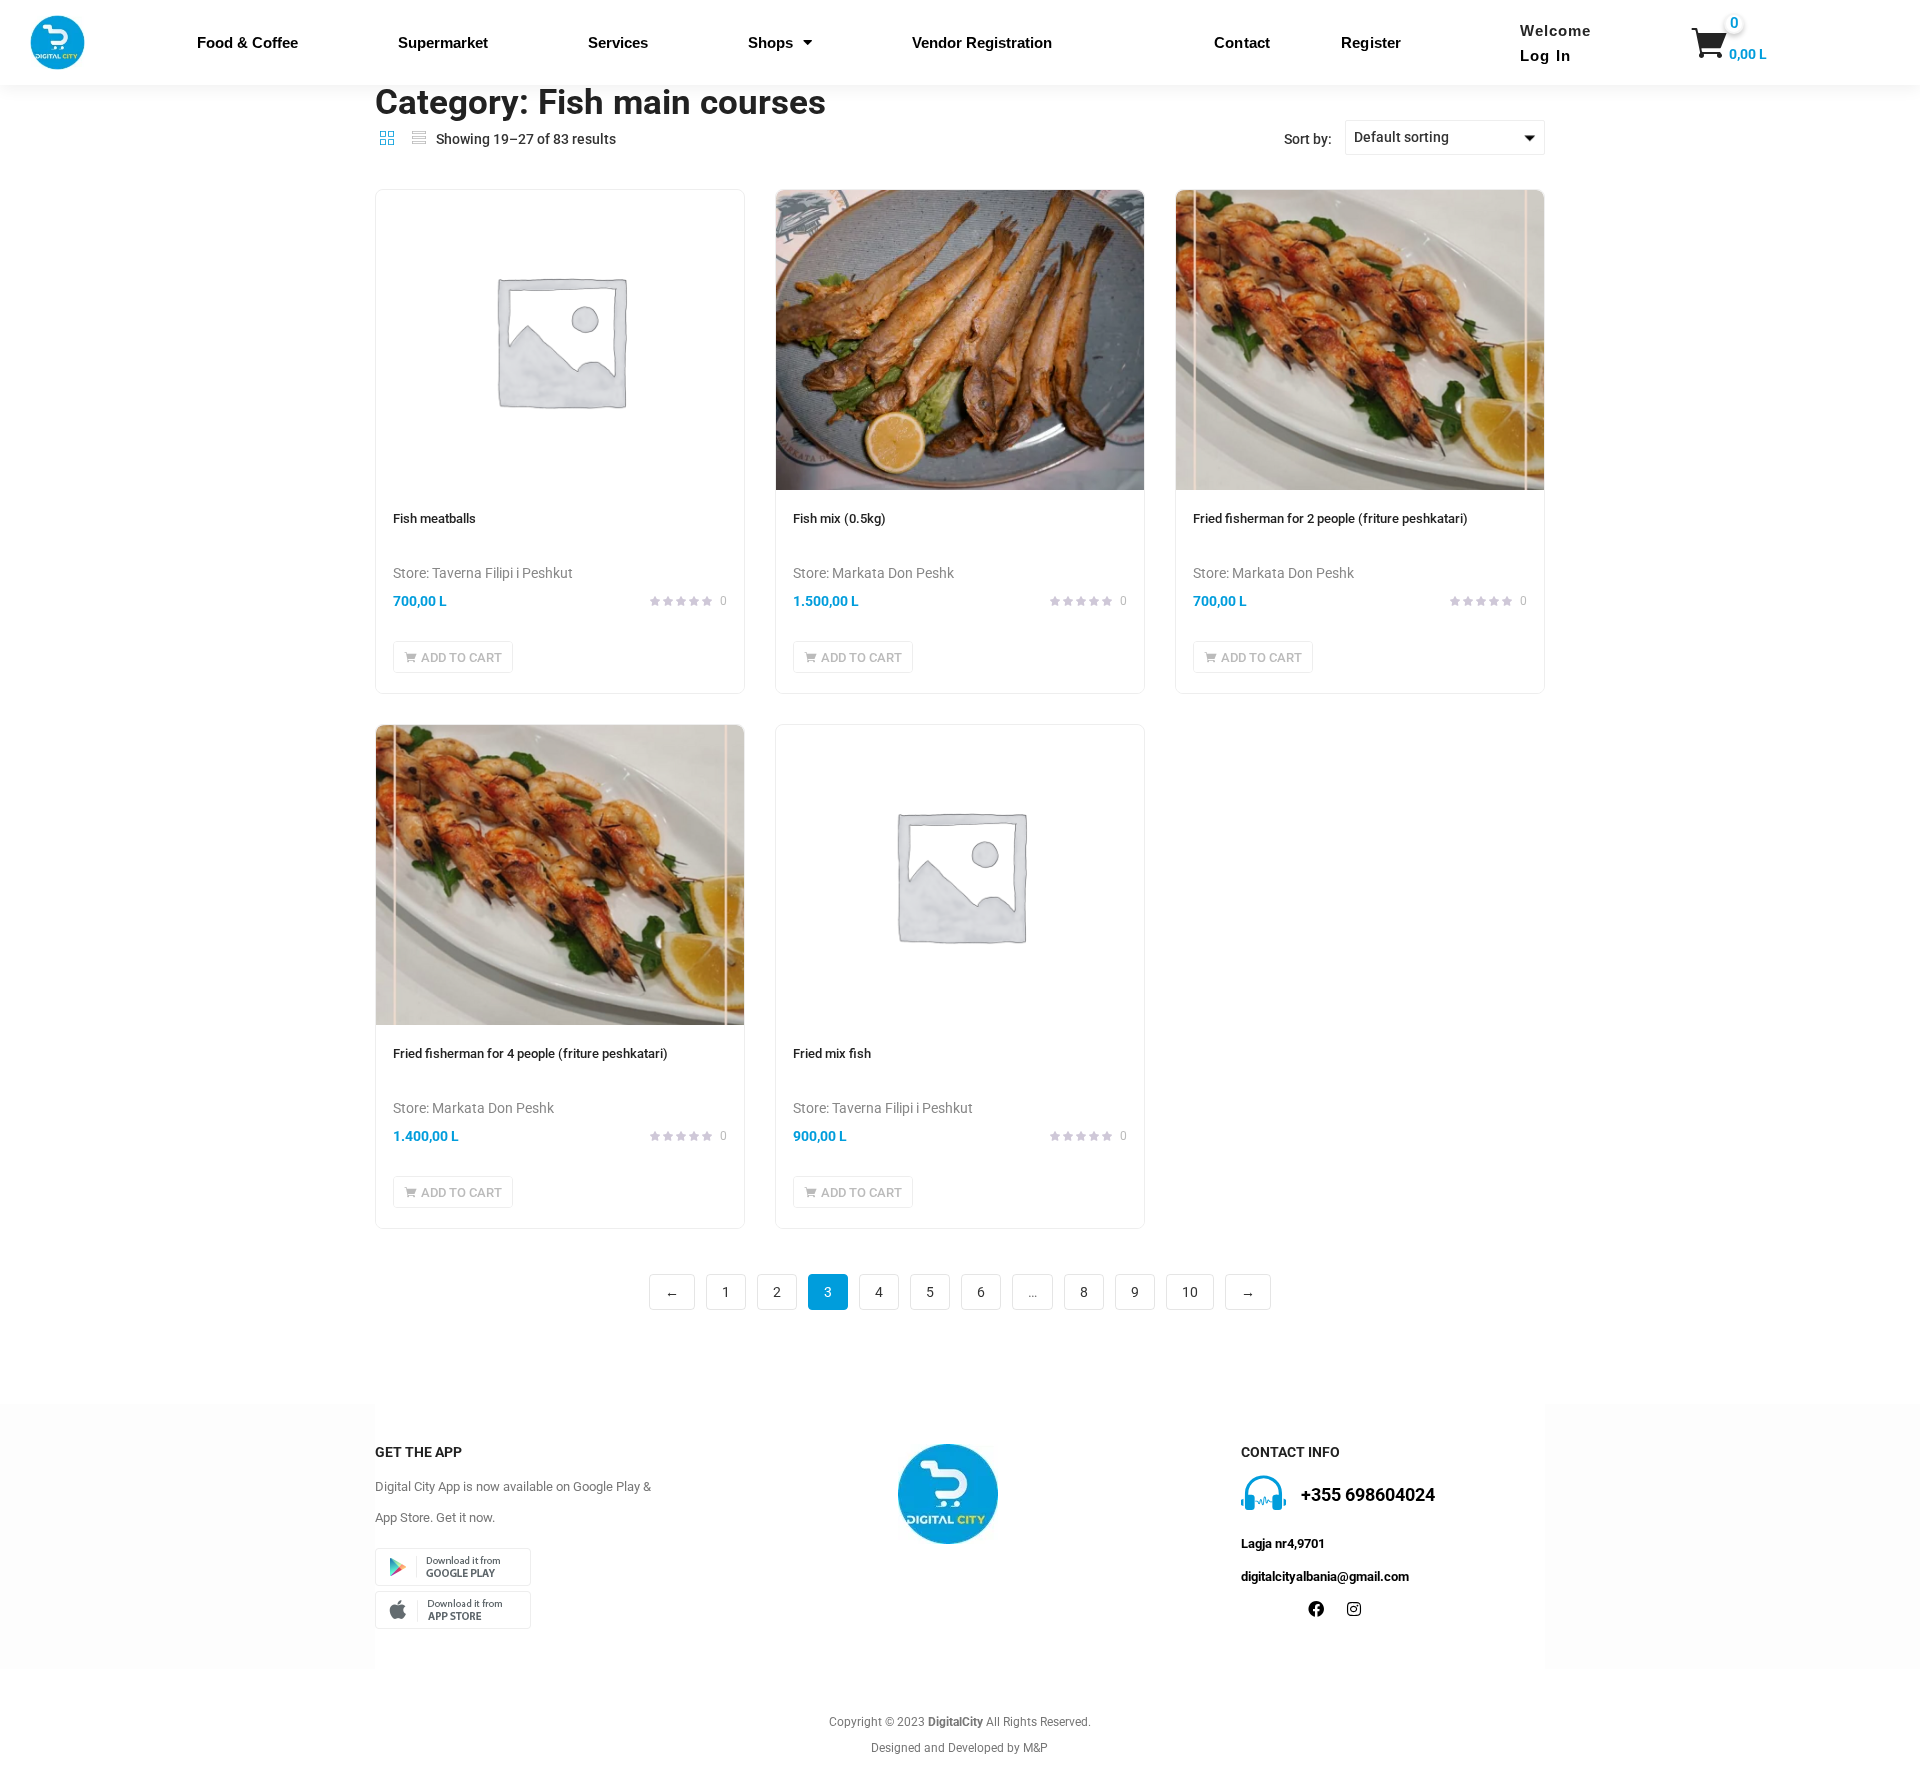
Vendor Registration (982, 42)
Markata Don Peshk (893, 573)
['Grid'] (387, 138)
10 (1190, 1292)
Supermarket (443, 42)
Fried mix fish (832, 1053)
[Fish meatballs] (560, 340)
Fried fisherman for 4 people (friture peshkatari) (530, 1053)
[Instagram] (1354, 1609)
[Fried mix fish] (960, 875)
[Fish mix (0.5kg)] (960, 340)
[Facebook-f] (1316, 1609)
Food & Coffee (247, 42)
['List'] (419, 138)
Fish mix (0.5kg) (839, 518)
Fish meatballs (434, 518)
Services (618, 42)
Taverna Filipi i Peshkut (502, 573)
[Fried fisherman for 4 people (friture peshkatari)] (560, 875)
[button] (1716, 43)
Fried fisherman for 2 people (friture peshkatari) (1330, 518)
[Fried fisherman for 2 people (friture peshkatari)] (1360, 340)
